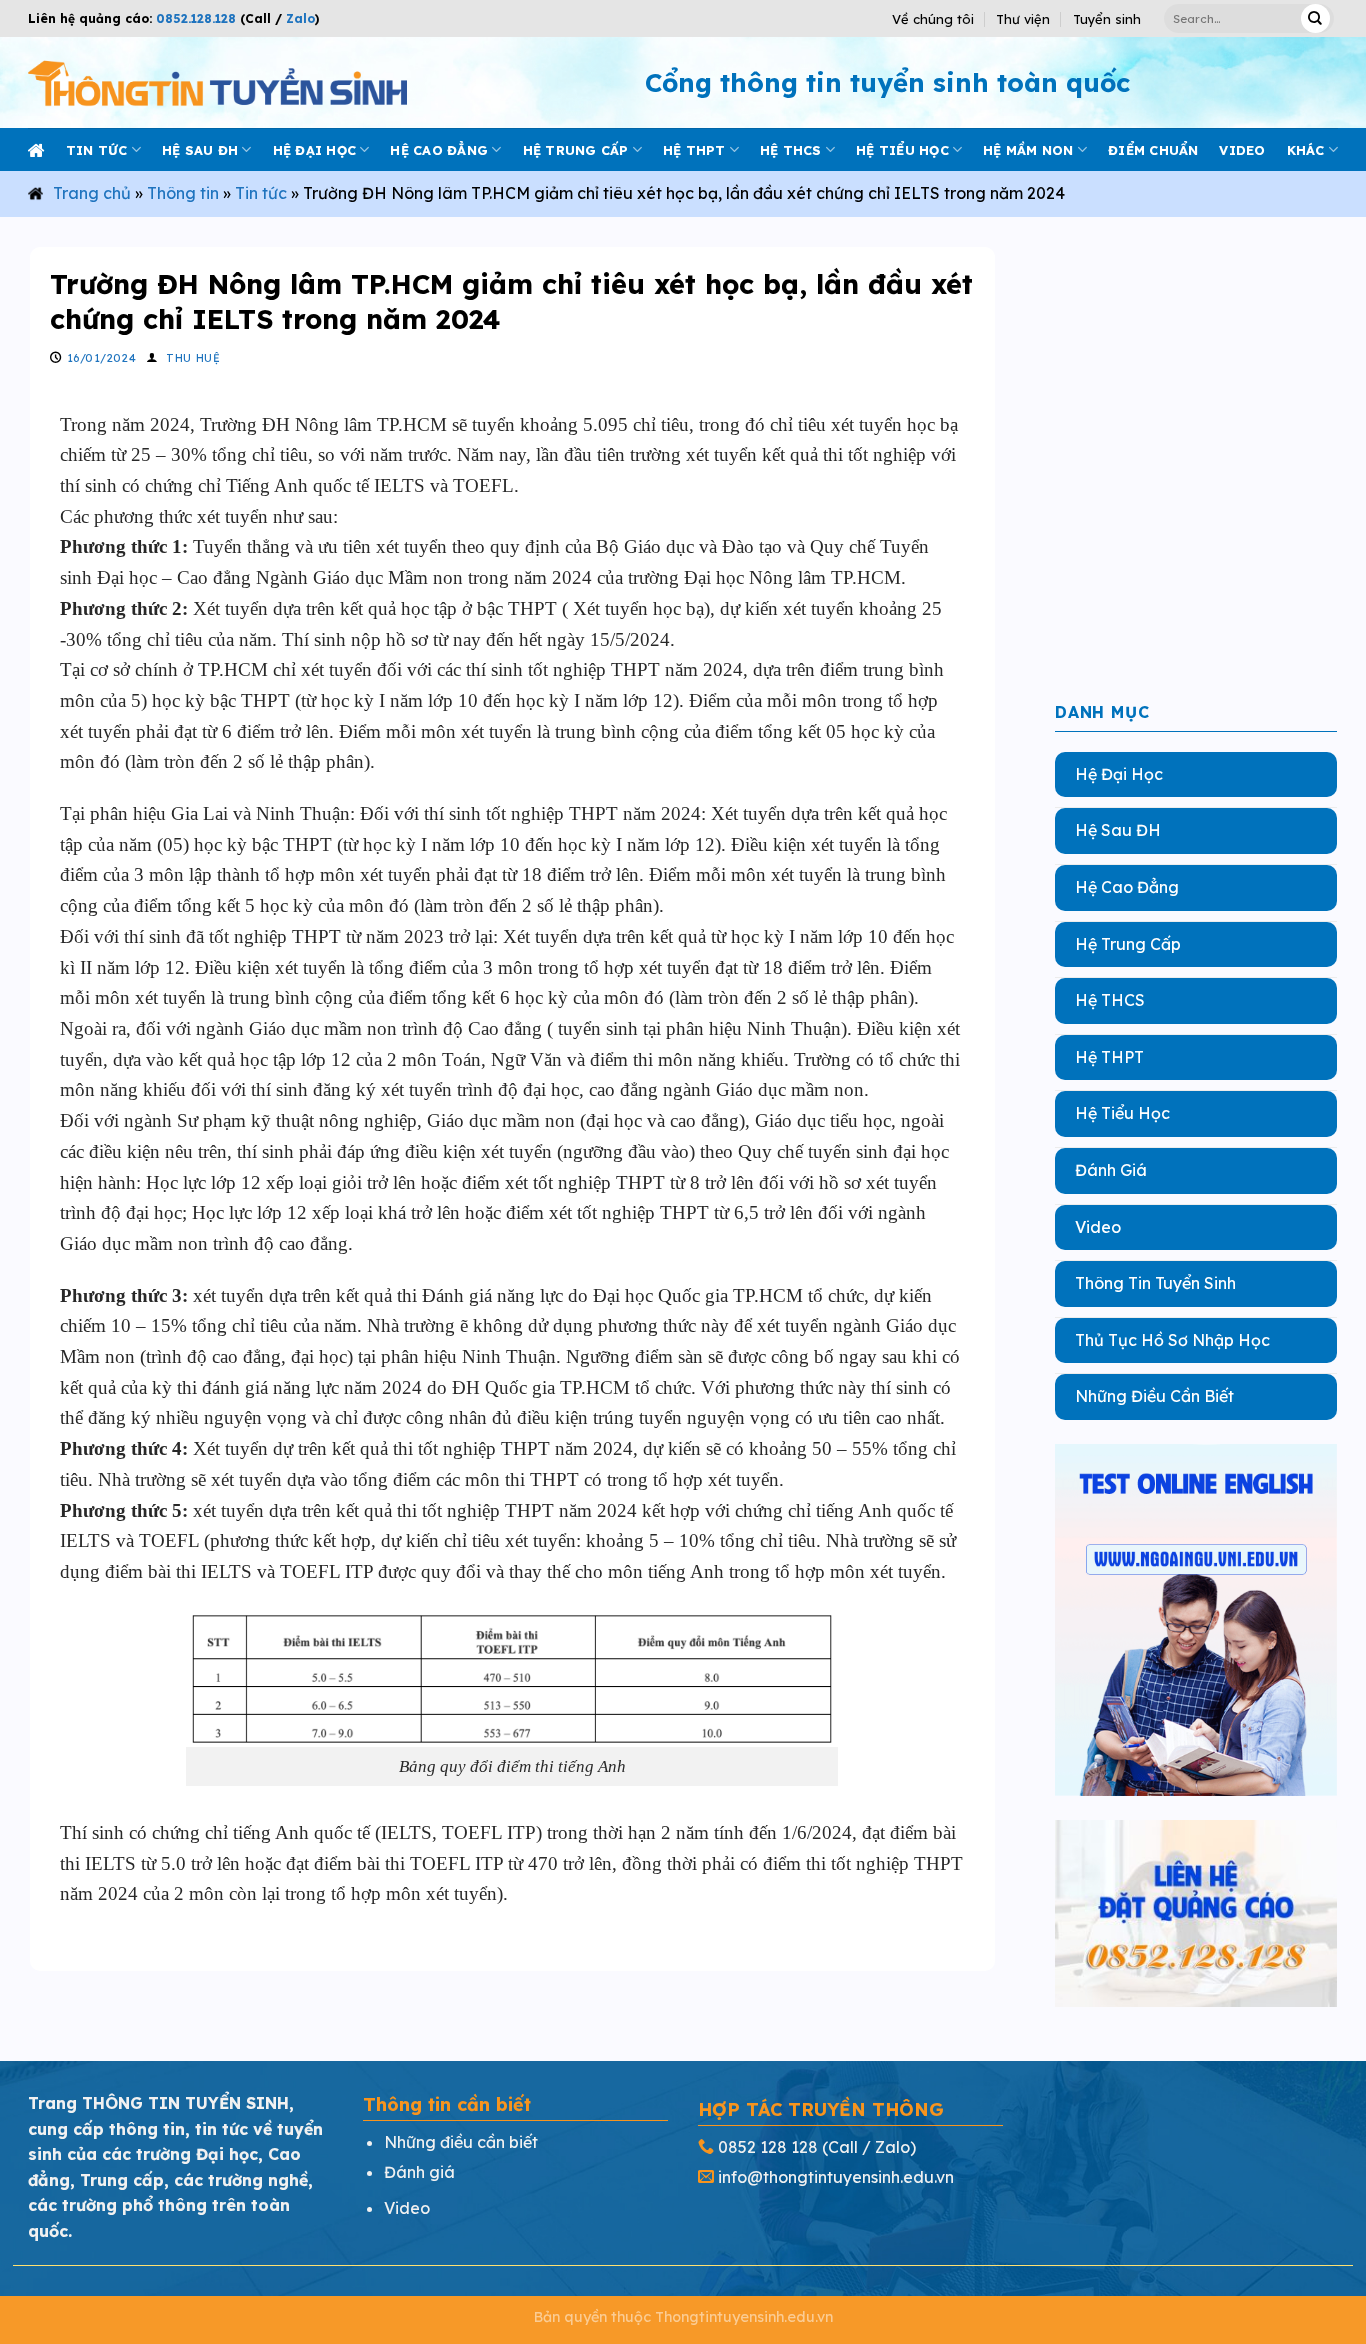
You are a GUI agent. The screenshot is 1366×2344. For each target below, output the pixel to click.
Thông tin (183, 193)
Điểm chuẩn (1153, 150)
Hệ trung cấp (576, 150)
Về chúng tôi (933, 19)
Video (1098, 1226)
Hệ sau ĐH (200, 150)
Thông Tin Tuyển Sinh (1155, 1283)
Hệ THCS (791, 150)
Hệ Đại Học (1119, 774)
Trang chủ (92, 193)
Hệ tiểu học (902, 150)
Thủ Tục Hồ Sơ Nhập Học (1172, 1340)
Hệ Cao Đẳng (1127, 887)
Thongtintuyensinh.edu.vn (744, 2317)
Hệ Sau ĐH (1118, 830)
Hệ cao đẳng (439, 150)
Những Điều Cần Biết (1154, 1396)
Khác (1306, 150)
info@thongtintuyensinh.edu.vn (836, 2177)
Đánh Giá (1111, 1170)
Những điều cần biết (461, 2142)
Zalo (298, 18)
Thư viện (1023, 19)
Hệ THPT (694, 150)
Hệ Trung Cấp (1128, 943)
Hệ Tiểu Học (1122, 1113)
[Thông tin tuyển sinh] (217, 82)
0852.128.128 (196, 18)
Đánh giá (419, 2172)
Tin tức (97, 150)
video (1242, 150)
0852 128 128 (768, 2147)
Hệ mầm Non (1028, 150)
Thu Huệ (193, 358)
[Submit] (1315, 18)
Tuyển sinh (1107, 19)
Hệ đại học (315, 150)
